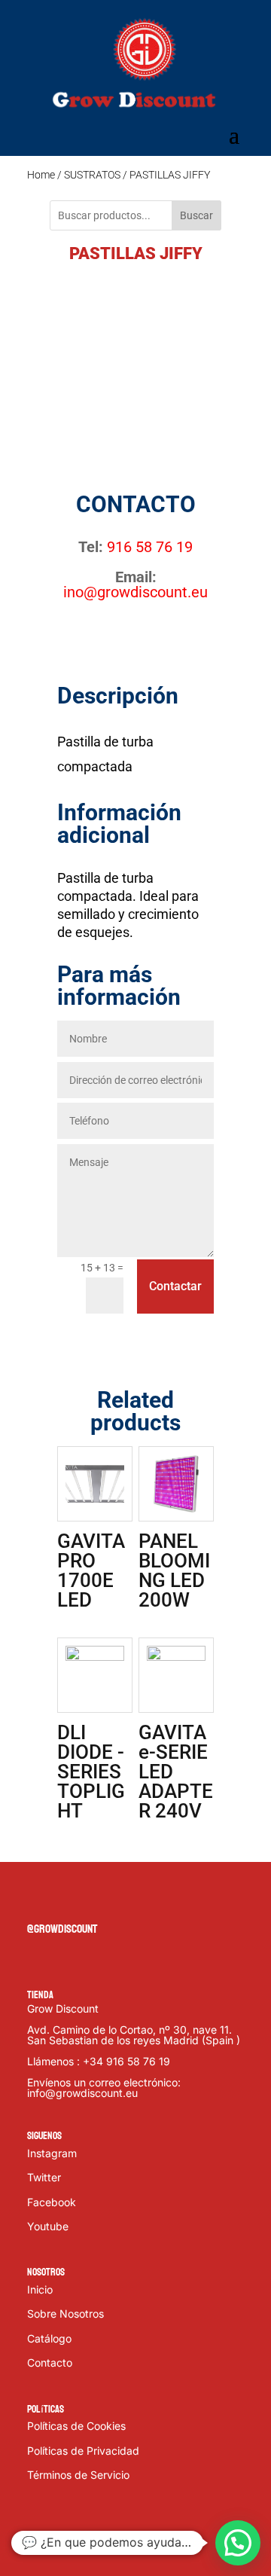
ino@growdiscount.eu (135, 592)
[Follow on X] (69, 1897)
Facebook (52, 2202)
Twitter (44, 2177)
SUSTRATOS (92, 175)
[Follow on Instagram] (99, 1897)
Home (41, 175)
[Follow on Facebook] (39, 1897)
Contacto (50, 2362)
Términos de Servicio (78, 2475)
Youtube (48, 2226)
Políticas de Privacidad (83, 2451)
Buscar (196, 215)
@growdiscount (62, 1929)
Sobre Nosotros (65, 2314)
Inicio (40, 2289)
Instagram (52, 2153)
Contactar (175, 1286)
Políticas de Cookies (76, 2426)
